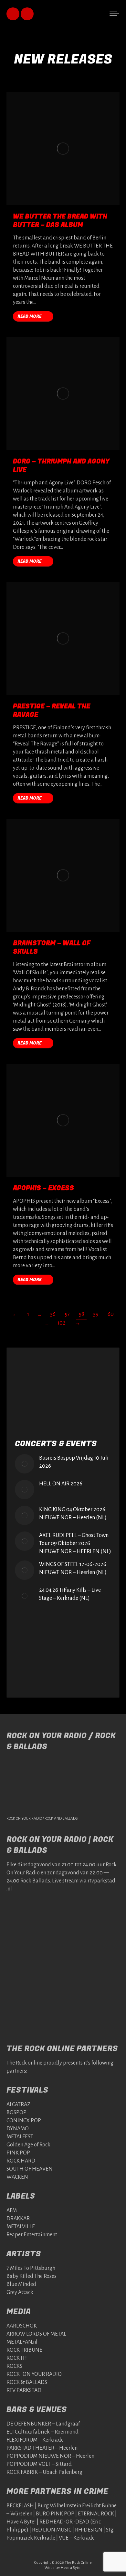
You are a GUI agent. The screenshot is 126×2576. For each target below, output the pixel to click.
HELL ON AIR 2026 (61, 1484)
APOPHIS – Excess (43, 1188)
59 (96, 1314)
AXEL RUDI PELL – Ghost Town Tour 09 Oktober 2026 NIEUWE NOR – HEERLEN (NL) (75, 1543)
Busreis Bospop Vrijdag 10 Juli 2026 (74, 1462)
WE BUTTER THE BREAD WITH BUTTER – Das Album (60, 221)
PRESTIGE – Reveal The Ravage (52, 710)
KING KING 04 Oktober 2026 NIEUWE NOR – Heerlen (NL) (73, 1514)
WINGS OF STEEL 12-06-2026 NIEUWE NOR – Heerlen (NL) (73, 1568)
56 (53, 1314)
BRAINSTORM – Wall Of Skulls (52, 947)
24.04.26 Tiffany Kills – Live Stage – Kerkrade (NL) (70, 1594)
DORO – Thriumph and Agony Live (61, 466)
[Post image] (25, 1464)
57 (67, 1314)
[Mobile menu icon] (114, 14)
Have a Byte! (71, 2568)
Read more (30, 316)
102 (62, 1323)
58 (81, 1314)
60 (111, 1314)
